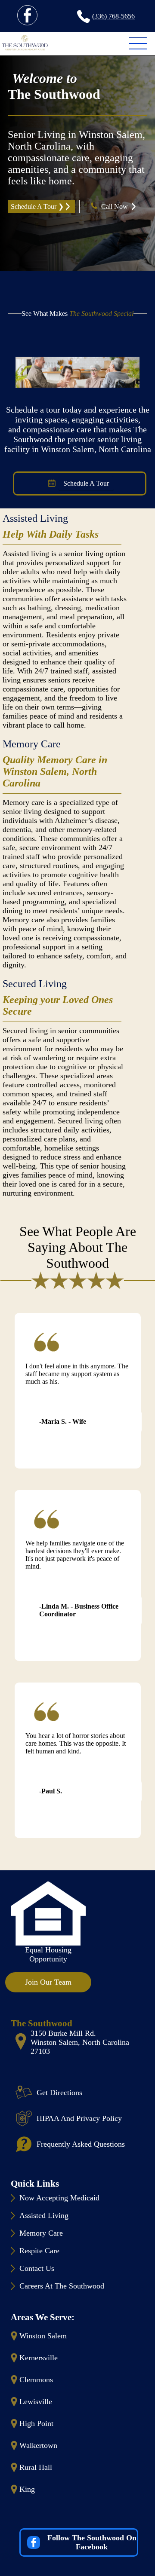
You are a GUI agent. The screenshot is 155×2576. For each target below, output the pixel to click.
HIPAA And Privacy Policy (79, 2118)
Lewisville (36, 2402)
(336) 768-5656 (113, 16)
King (27, 2489)
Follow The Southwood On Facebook (92, 2542)
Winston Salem (43, 2336)
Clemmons (36, 2380)
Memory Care (32, 744)
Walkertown (38, 2445)
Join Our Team (48, 1982)
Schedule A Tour (86, 483)
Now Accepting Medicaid (59, 2198)
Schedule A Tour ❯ (37, 207)
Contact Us (37, 2268)
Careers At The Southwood (62, 2286)
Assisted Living (35, 518)
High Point (36, 2423)
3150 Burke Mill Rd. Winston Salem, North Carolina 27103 (80, 2042)
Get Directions (59, 2093)
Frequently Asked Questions (81, 2144)
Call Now (115, 207)
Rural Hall (36, 2467)
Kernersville (39, 2358)
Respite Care (39, 2251)
